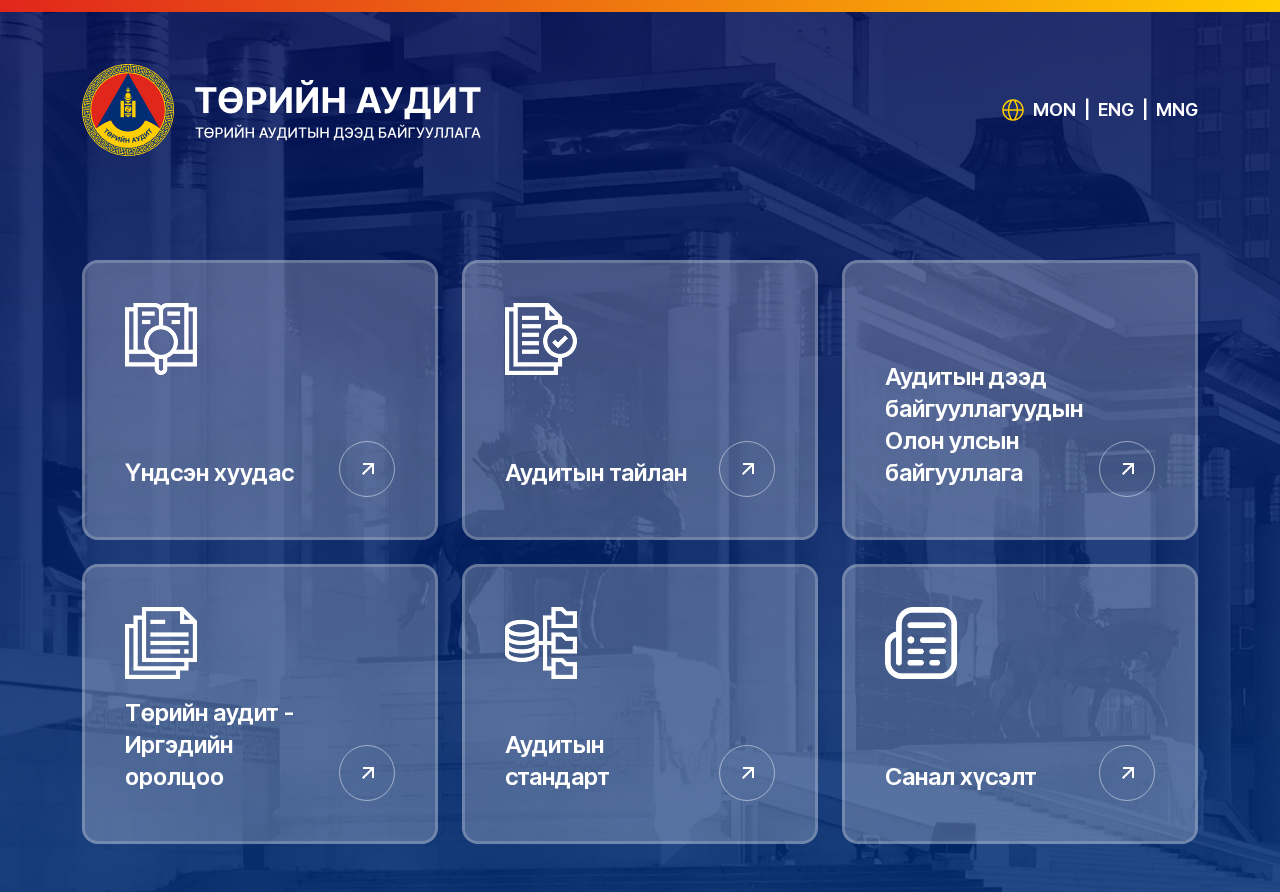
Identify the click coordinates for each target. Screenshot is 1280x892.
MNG (1177, 109)
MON (1054, 109)
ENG (1116, 109)
